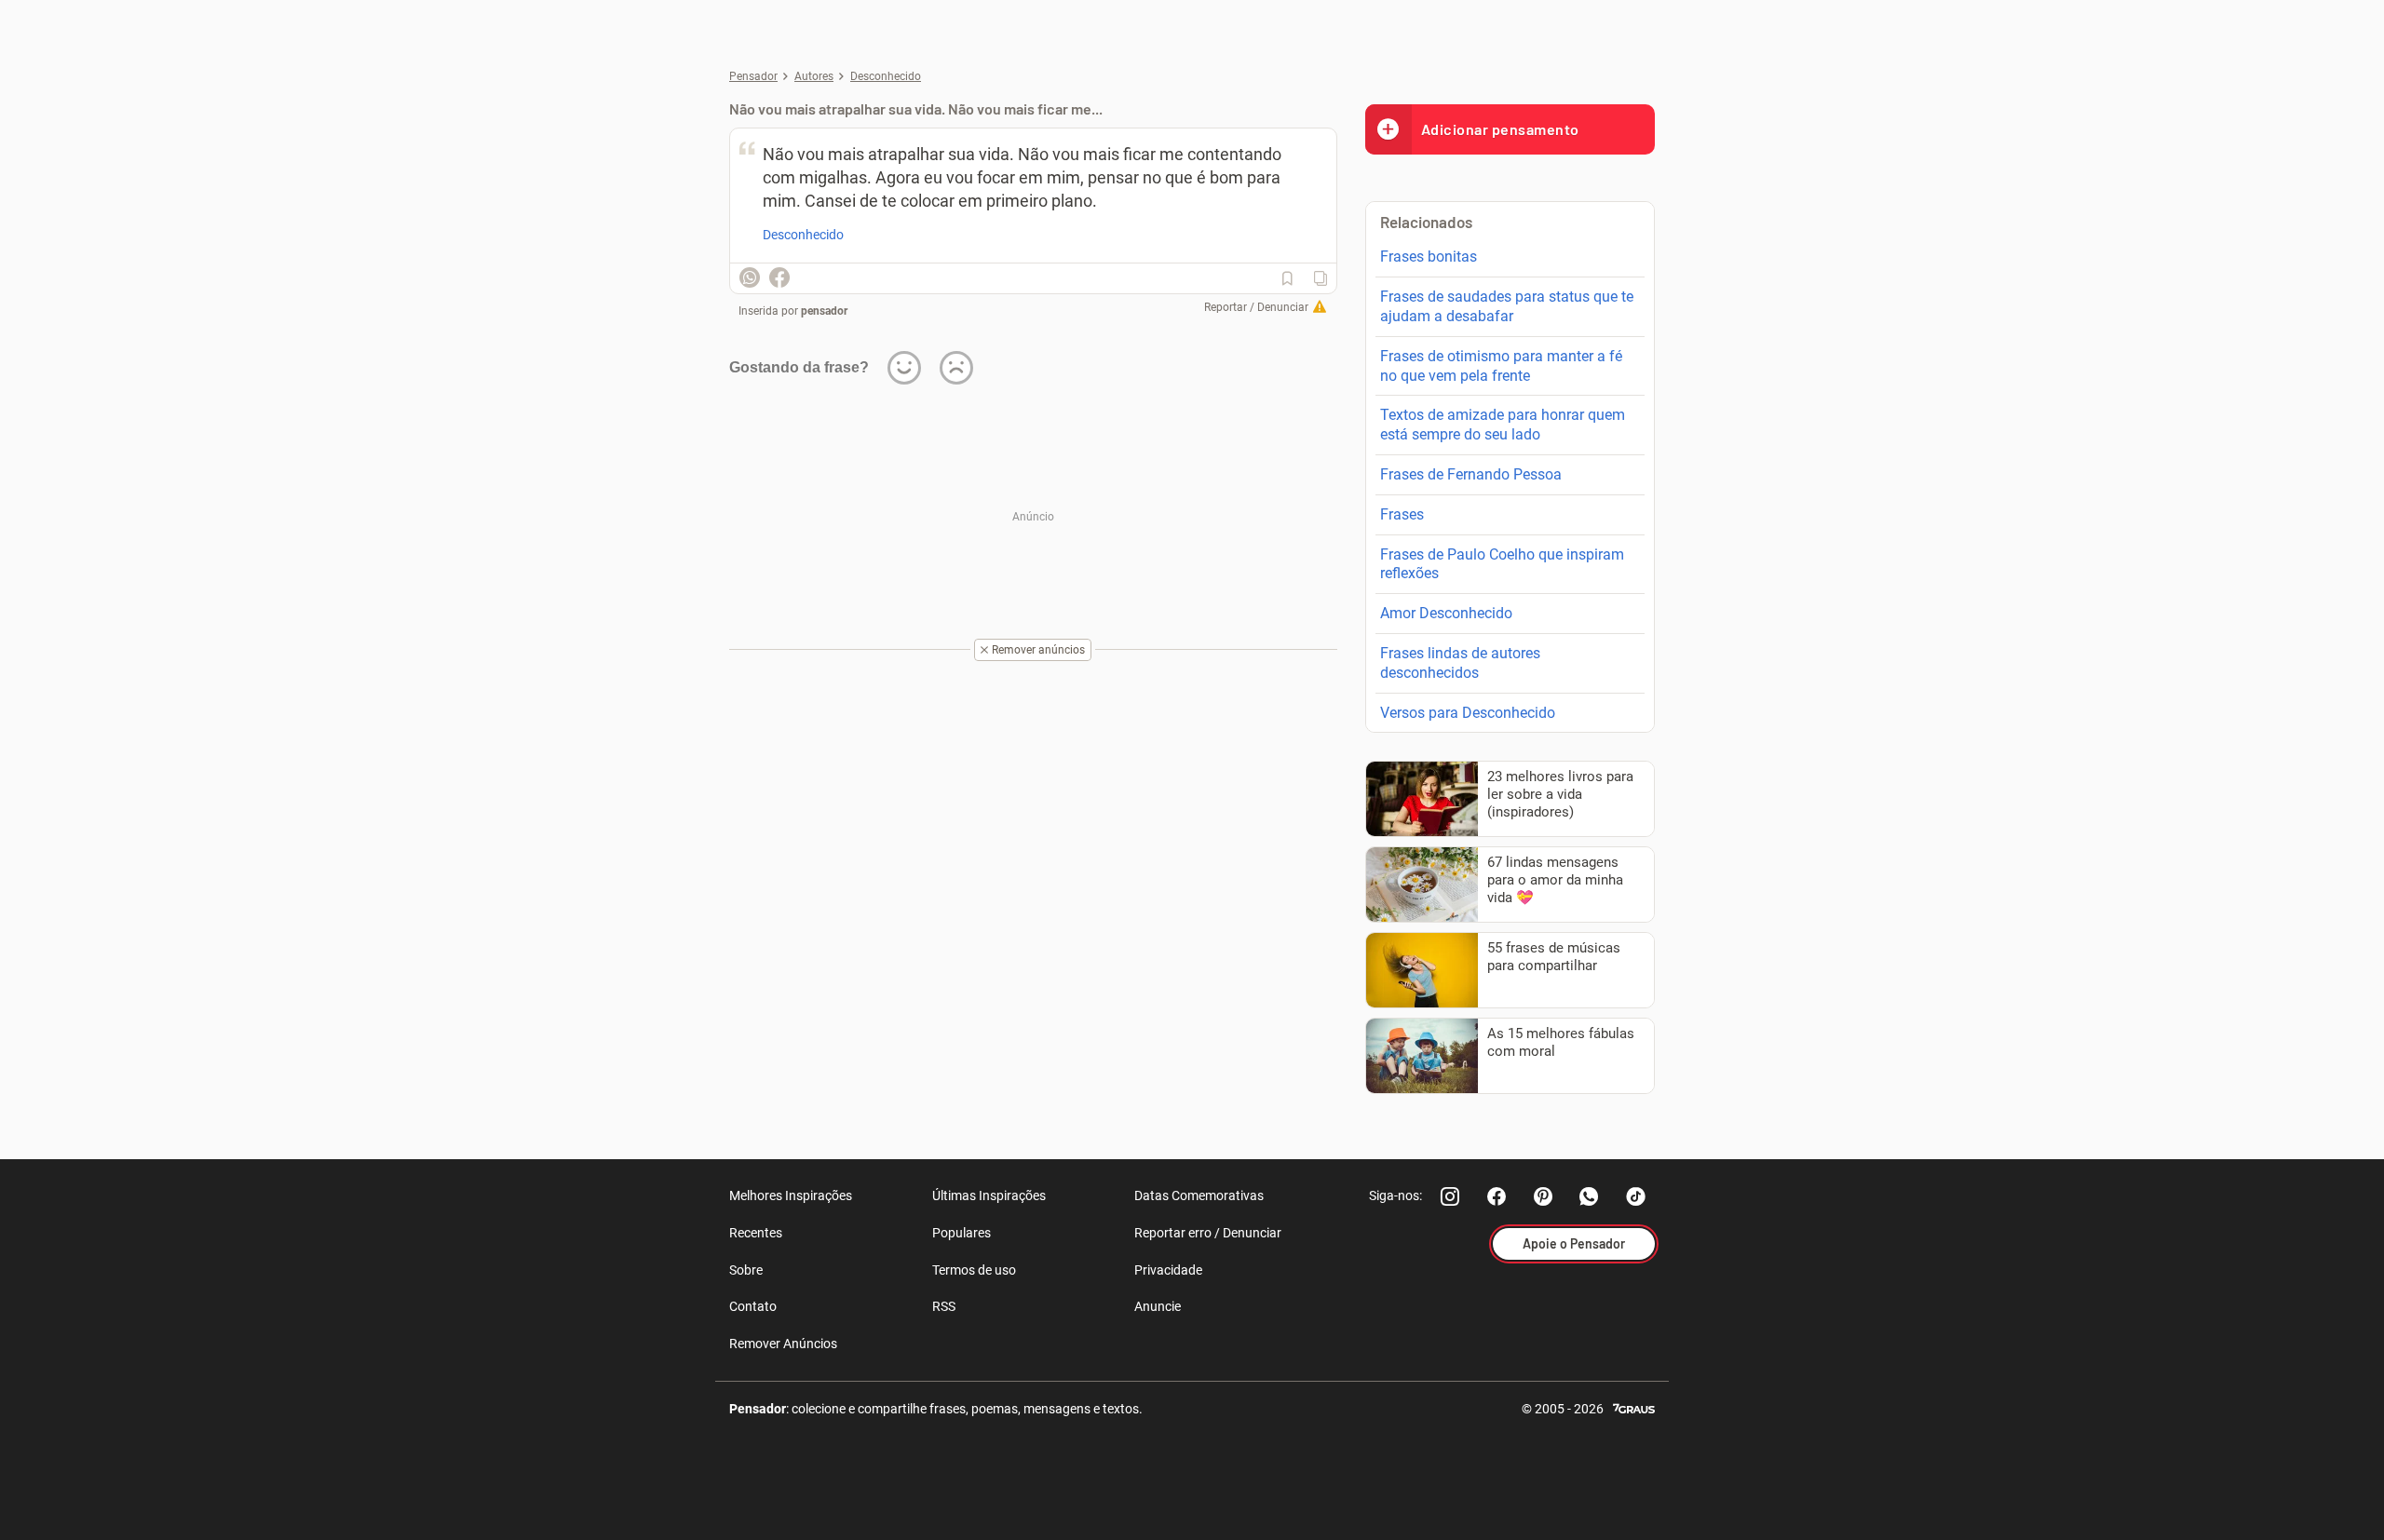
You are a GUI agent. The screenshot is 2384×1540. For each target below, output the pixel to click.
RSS (944, 1306)
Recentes (756, 1233)
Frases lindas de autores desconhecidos (1460, 663)
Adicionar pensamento (1500, 129)
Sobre (746, 1270)
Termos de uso (974, 1270)
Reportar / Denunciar (1256, 307)
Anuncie (1158, 1306)
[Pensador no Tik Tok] (1636, 1196)
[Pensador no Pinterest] (1543, 1196)
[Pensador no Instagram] (1450, 1196)
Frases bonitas (1429, 257)
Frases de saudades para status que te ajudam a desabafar (1507, 306)
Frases (1402, 514)
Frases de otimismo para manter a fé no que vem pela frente (1501, 366)
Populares (962, 1233)
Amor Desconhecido (1446, 613)
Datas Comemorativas (1199, 1196)
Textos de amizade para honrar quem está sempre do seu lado (1503, 425)
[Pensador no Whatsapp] (1590, 1196)
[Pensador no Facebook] (1497, 1196)
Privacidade (1168, 1270)
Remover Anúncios (783, 1344)
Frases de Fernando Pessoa (1471, 474)
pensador (824, 311)
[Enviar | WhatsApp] (750, 277)
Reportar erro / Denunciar (1208, 1233)
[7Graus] (1634, 1407)
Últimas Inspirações (989, 1196)
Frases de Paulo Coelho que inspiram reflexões (1502, 564)
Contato (753, 1306)
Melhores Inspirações (791, 1196)
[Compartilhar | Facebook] (779, 277)
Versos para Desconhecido (1468, 713)
